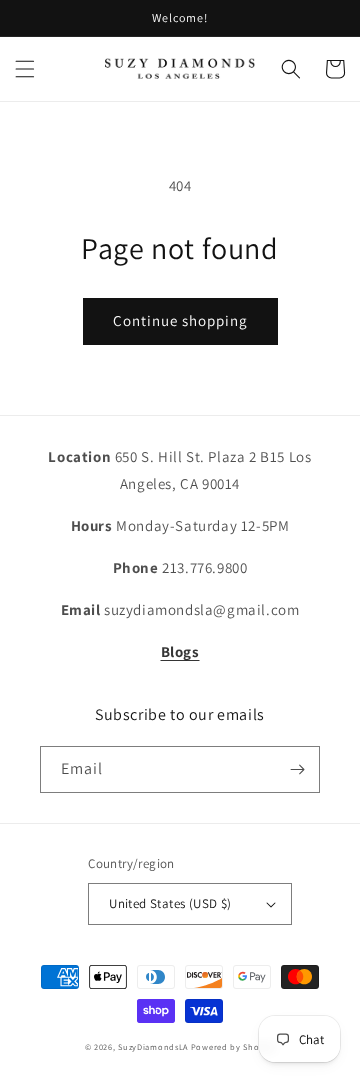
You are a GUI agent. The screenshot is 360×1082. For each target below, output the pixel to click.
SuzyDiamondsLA (153, 1046)
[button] (25, 69)
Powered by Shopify (233, 1046)
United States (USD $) (170, 903)
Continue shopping (180, 320)
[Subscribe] (297, 769)
